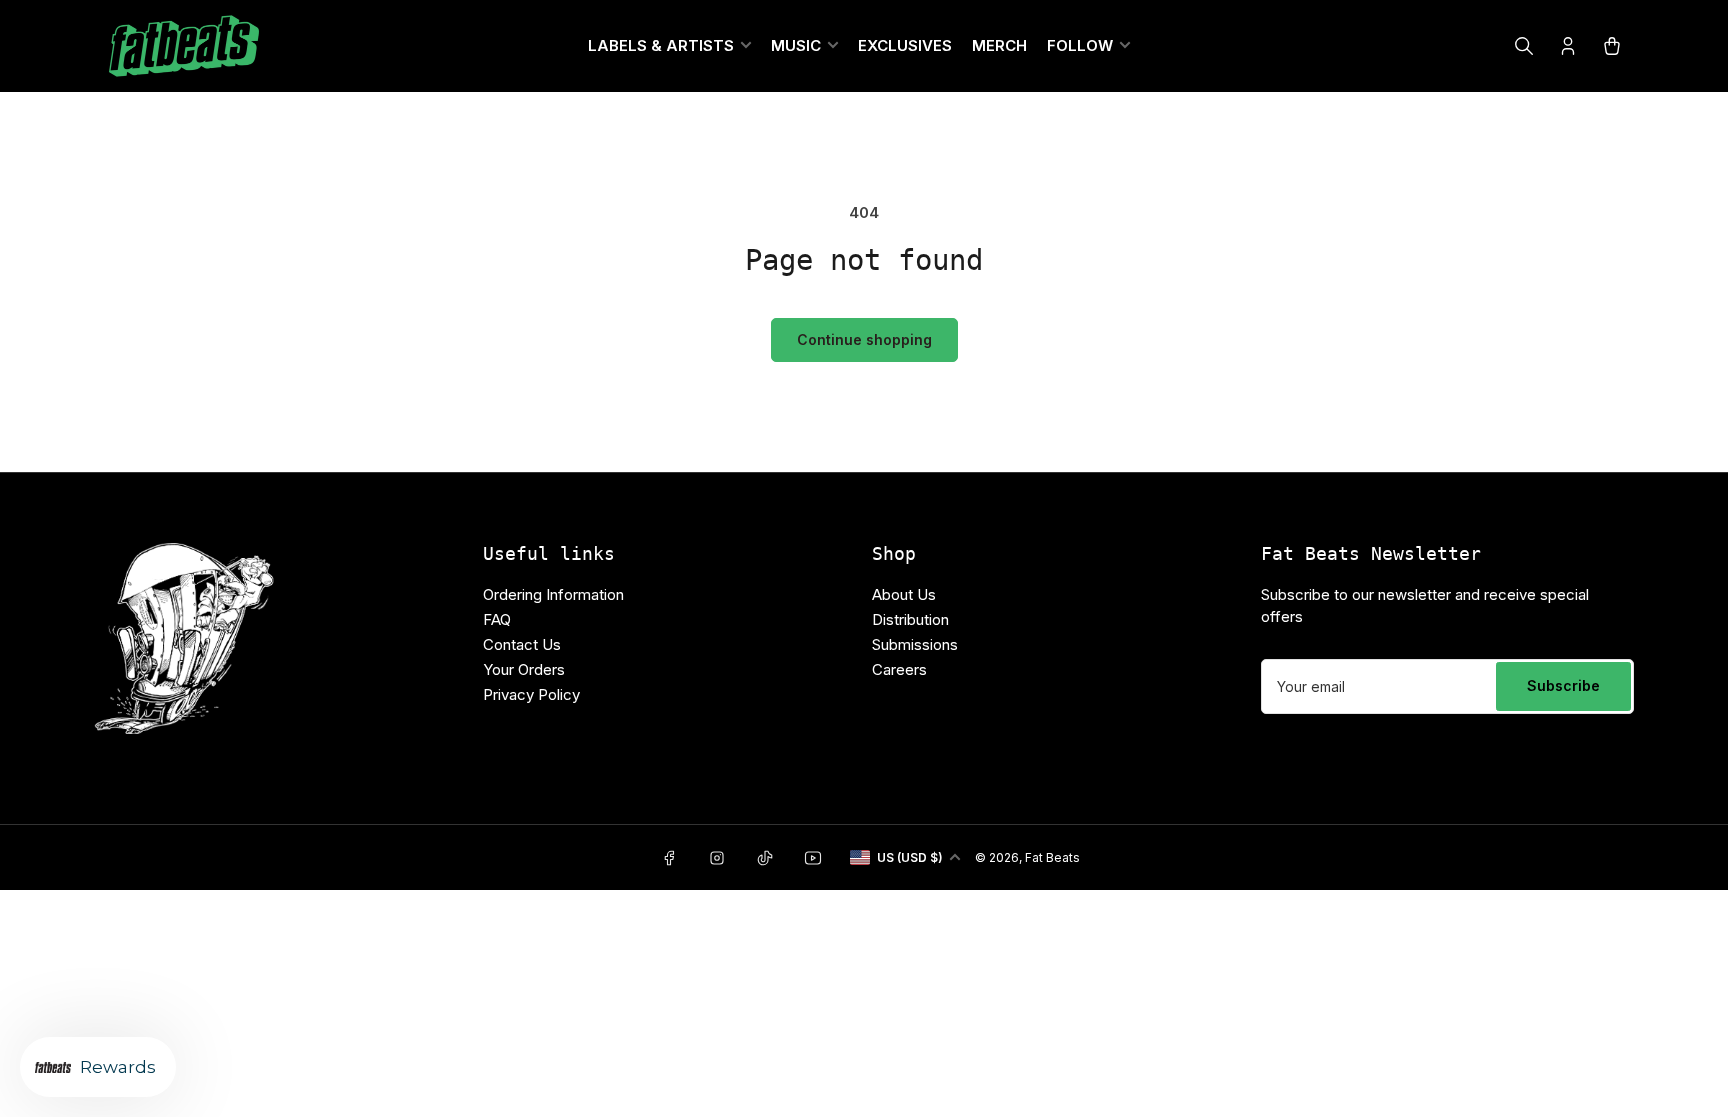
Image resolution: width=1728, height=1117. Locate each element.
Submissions (915, 644)
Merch (999, 45)
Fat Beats (1052, 857)
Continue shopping (864, 339)
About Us (904, 594)
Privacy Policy (531, 694)
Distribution (910, 619)
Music (796, 45)
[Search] (1524, 46)
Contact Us (522, 644)
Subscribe (1563, 685)
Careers (899, 669)
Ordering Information (553, 594)
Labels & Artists (661, 45)
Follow (1080, 45)
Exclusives (905, 45)
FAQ (497, 619)
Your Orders (524, 669)
